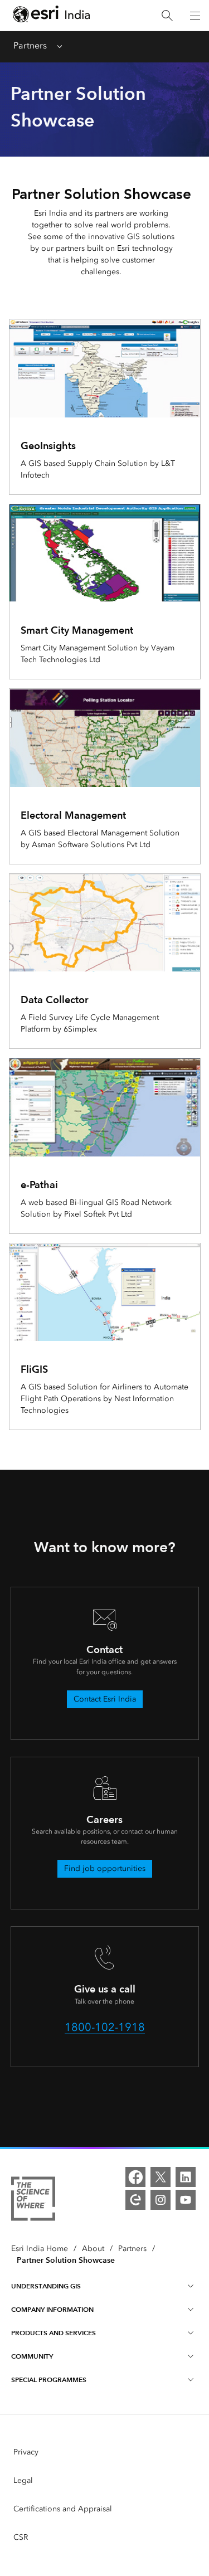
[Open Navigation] (195, 16)
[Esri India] (51, 16)
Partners (30, 45)
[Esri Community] (135, 2200)
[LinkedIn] (186, 2177)
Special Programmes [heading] (49, 2380)
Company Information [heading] (52, 2309)
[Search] (167, 16)
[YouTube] (186, 2200)
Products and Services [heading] (54, 2333)
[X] (161, 2177)
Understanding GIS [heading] (46, 2286)
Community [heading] (32, 2356)
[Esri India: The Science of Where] (33, 2201)
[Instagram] (161, 2200)
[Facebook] (135, 2177)
